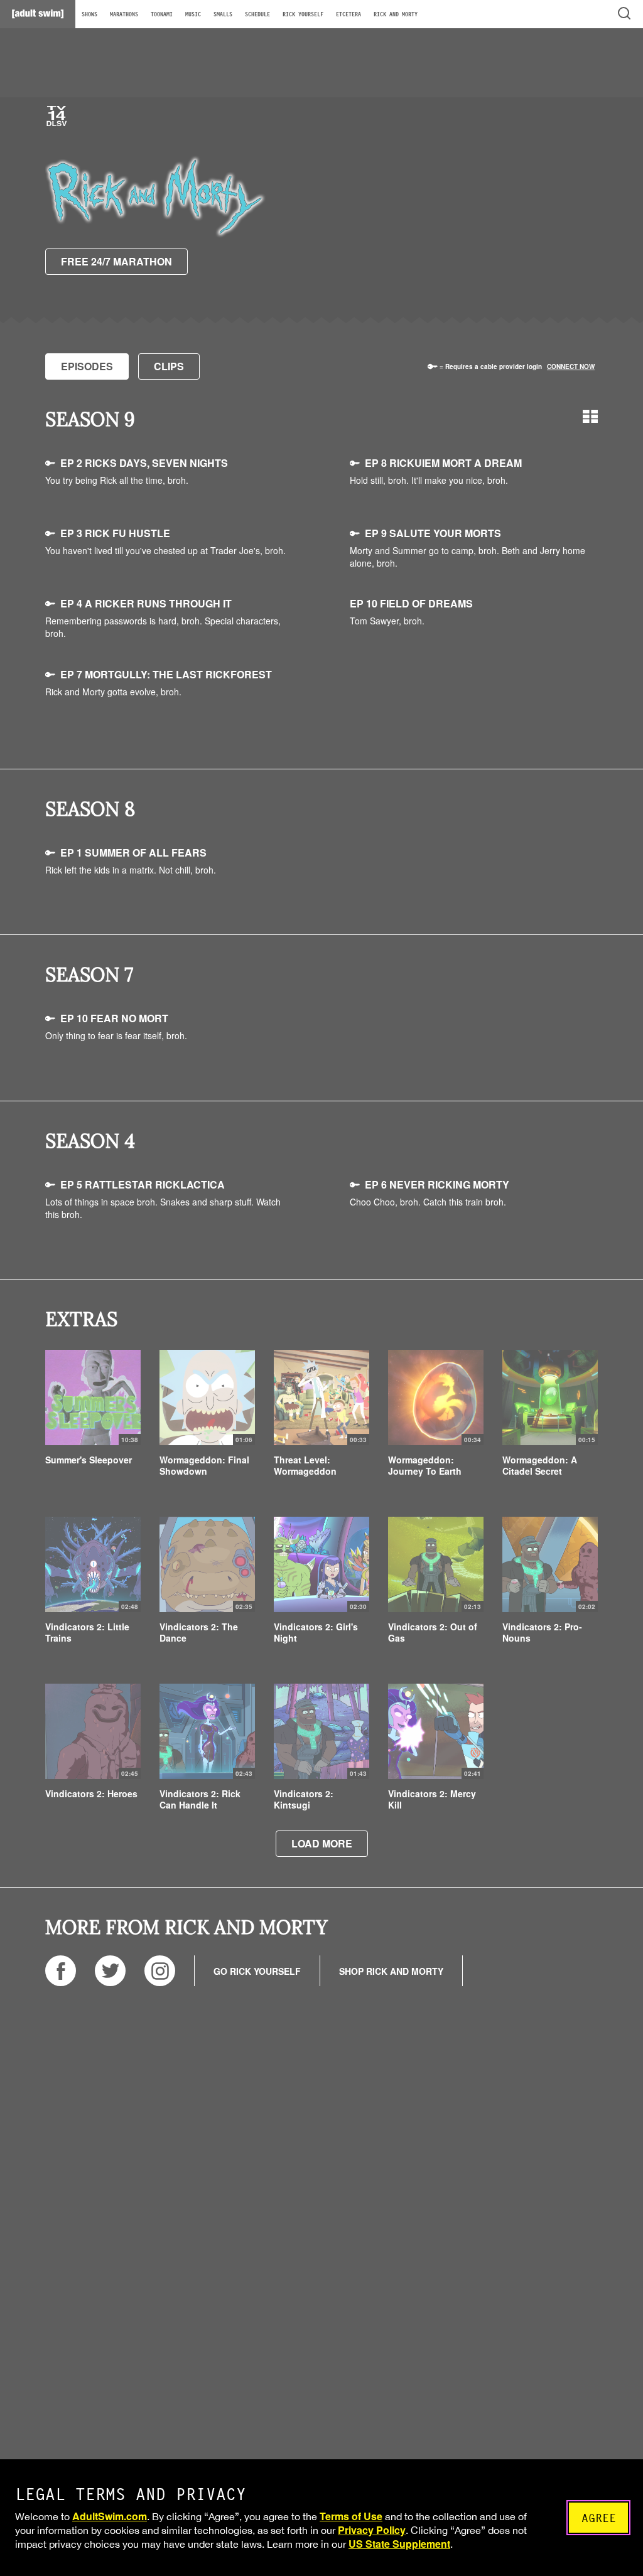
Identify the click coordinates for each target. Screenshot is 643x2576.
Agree (599, 2518)
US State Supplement (399, 2544)
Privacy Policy (372, 2530)
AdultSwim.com (110, 2516)
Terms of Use (351, 2516)
